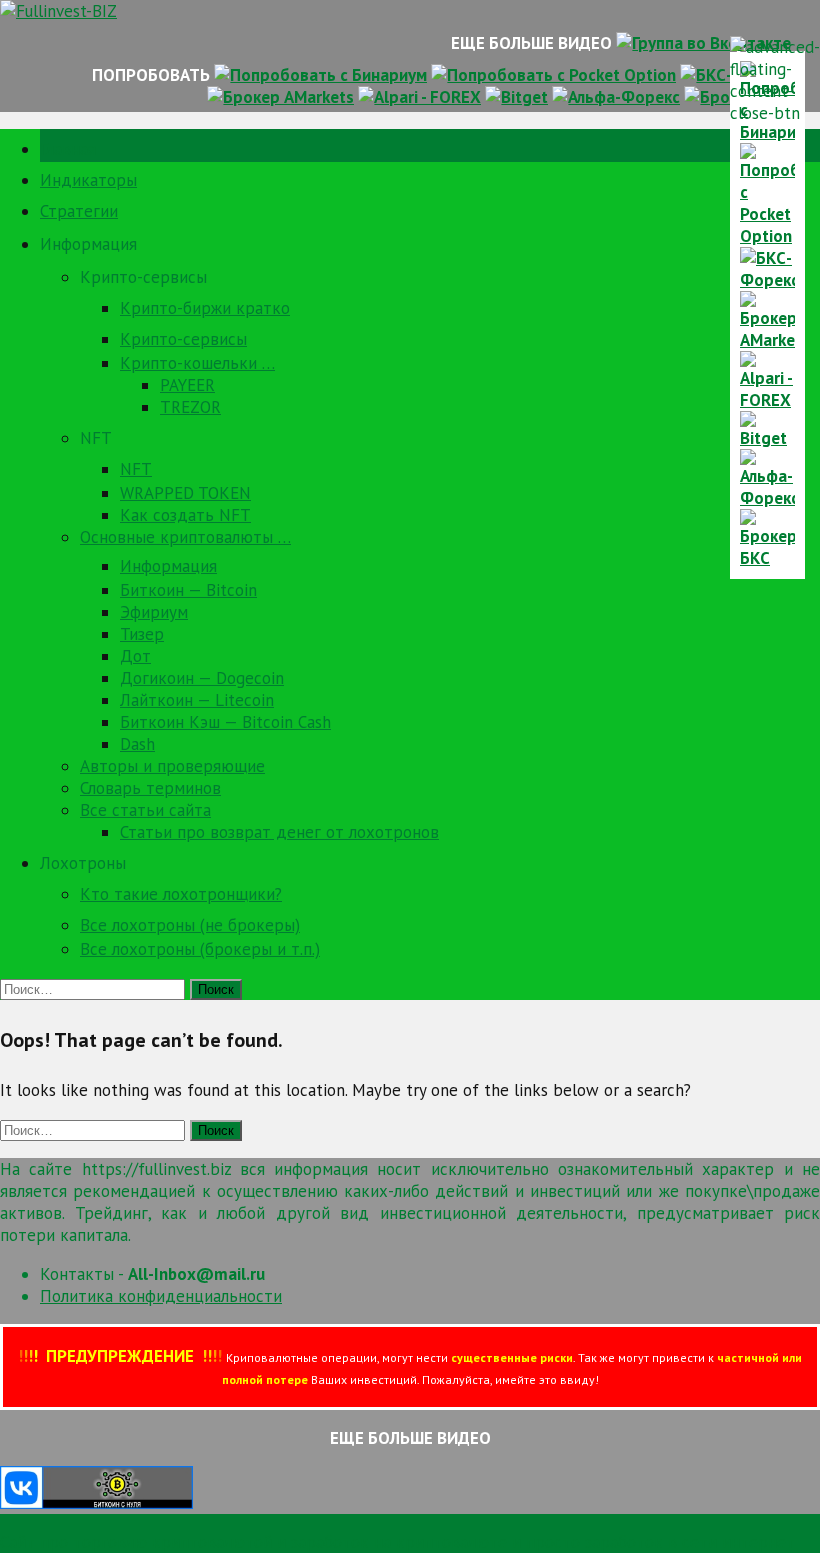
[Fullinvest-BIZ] (58, 11)
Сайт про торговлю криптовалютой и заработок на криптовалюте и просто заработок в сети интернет (397, 1542)
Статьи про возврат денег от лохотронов (279, 832)
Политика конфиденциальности (161, 1296)
